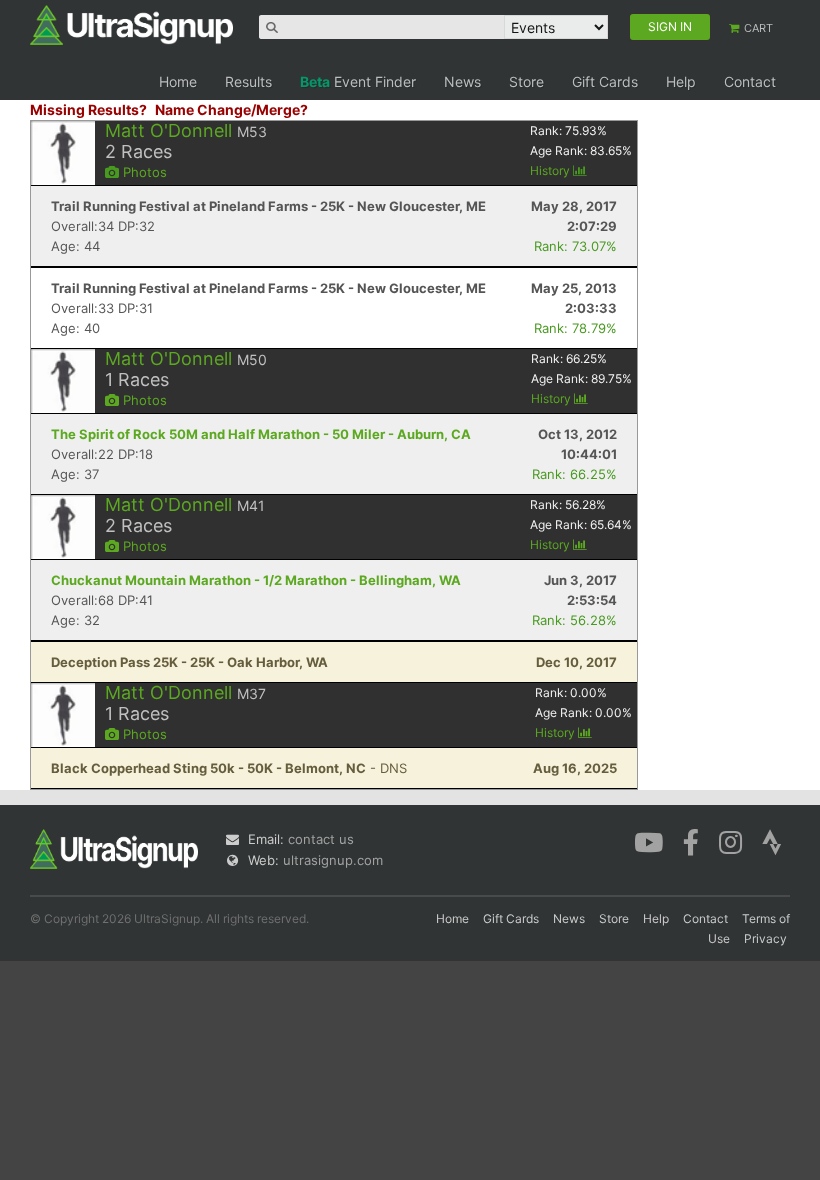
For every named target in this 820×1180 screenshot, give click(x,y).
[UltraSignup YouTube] (648, 841)
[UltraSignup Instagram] (730, 841)
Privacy (765, 938)
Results (248, 81)
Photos (143, 172)
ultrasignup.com (333, 860)
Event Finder (358, 81)
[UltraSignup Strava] (772, 841)
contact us (321, 839)
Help (681, 81)
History (551, 170)
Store (526, 81)
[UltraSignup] (131, 24)
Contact (750, 81)
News (462, 81)
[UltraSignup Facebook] (691, 841)
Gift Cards (605, 81)
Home (178, 81)
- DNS (229, 768)
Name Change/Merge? (231, 109)
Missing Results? (88, 109)
